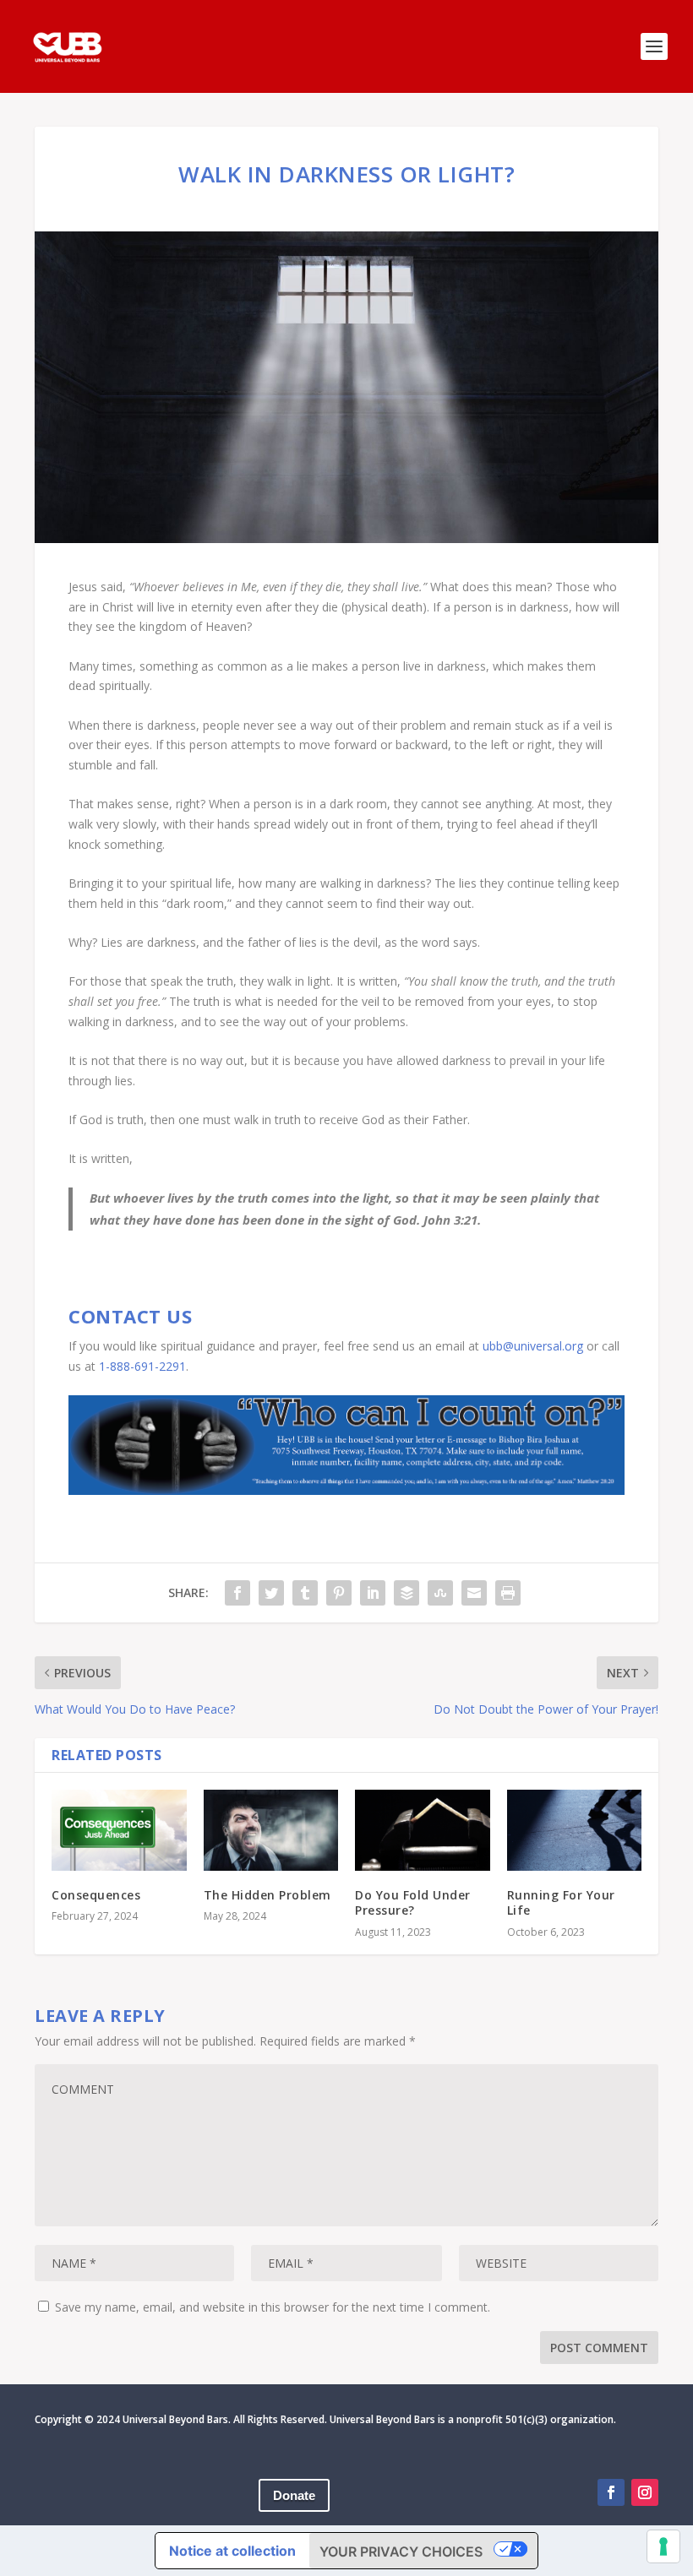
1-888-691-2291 (142, 1366)
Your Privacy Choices (401, 2552)
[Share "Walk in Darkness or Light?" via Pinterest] (339, 1593)
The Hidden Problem (267, 1895)
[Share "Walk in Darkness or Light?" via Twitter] (271, 1593)
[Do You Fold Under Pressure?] (423, 1830)
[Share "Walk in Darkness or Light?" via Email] (474, 1593)
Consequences (96, 1895)
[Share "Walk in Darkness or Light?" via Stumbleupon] (440, 1593)
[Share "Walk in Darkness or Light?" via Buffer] (407, 1593)
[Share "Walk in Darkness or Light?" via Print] (508, 1593)
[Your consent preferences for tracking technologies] (663, 2546)
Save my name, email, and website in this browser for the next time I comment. (273, 2307)
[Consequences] (119, 1830)
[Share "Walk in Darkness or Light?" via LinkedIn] (373, 1593)
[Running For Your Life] (575, 1830)
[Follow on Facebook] (611, 2492)
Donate (294, 2495)
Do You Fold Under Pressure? (413, 1902)
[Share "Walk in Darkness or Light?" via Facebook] (237, 1593)
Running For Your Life (561, 1902)
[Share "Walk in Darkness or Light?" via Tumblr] (305, 1593)
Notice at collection (232, 2551)
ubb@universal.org (533, 1346)
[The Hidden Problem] (271, 1830)
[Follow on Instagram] (645, 2492)
